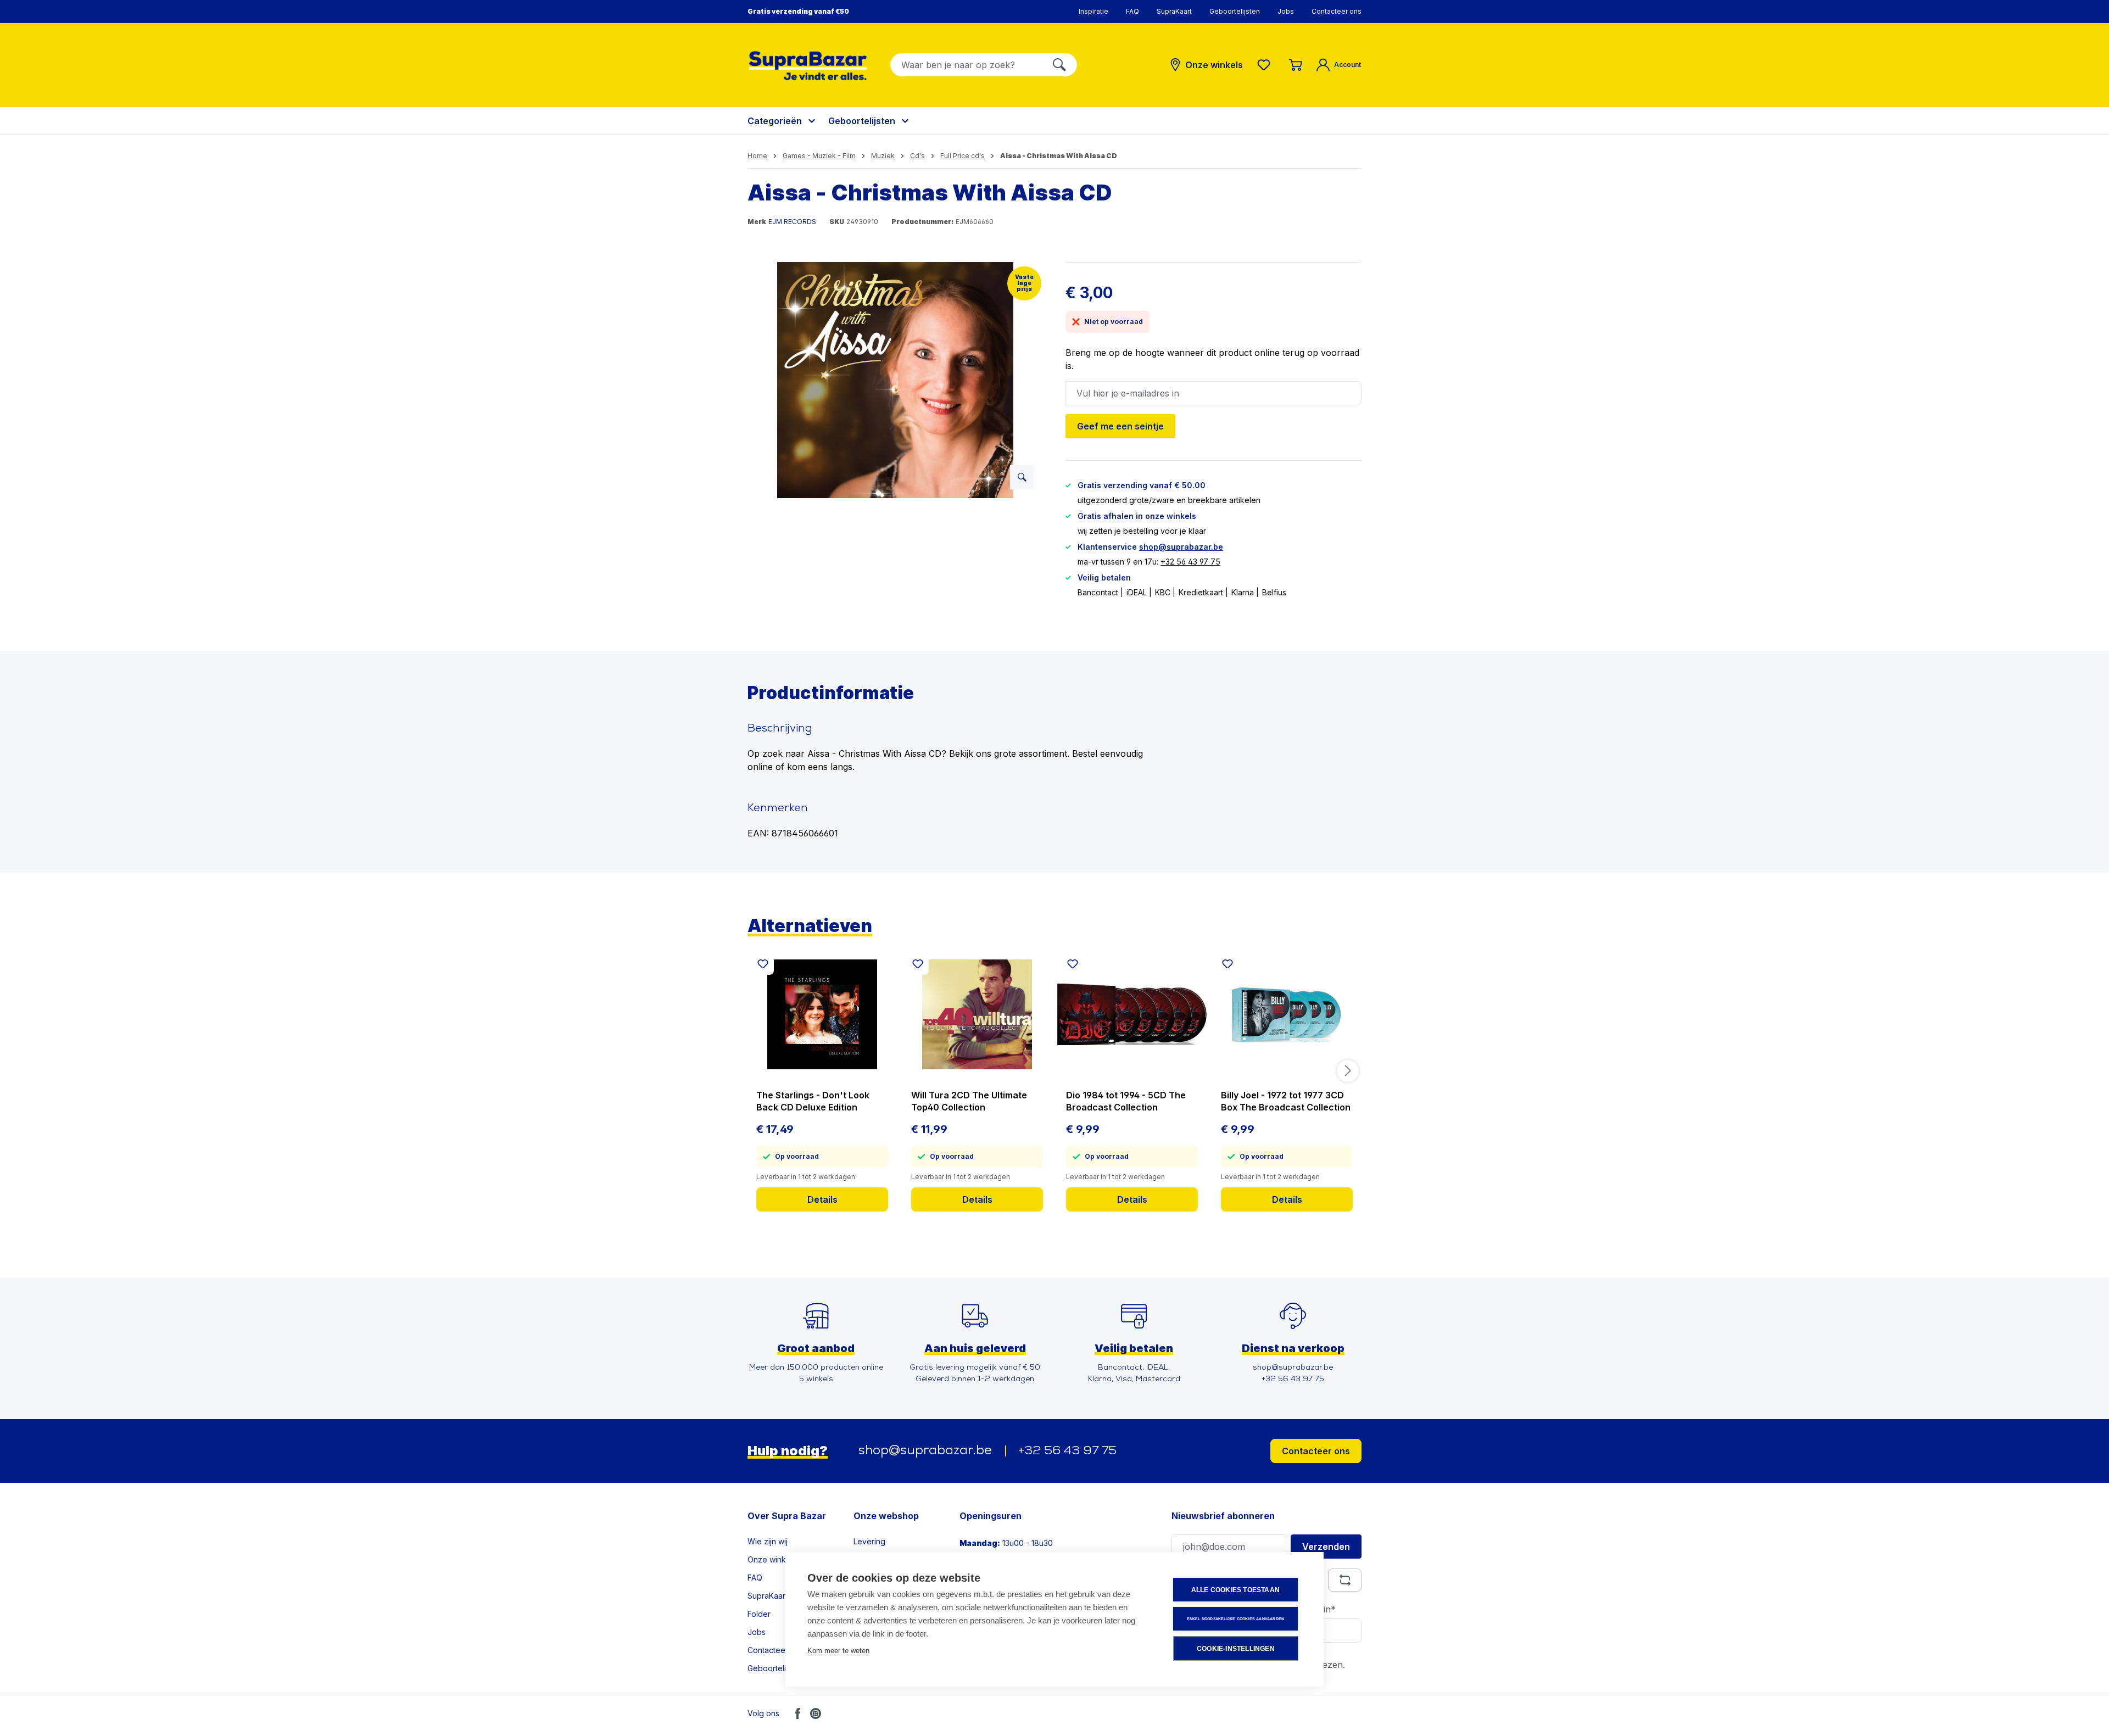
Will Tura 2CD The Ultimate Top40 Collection (969, 1101)
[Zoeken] (1059, 65)
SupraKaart (1174, 11)
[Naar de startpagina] (808, 66)
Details (822, 1199)
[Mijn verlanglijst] (1266, 65)
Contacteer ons (1337, 11)
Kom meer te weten (838, 1651)
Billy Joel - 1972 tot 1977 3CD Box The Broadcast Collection (1286, 1101)
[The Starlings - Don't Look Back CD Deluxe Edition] (822, 1014)
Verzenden (1326, 1547)
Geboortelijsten (1235, 11)
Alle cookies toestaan (1235, 1590)
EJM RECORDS (792, 222)
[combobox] (966, 65)
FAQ (1132, 11)
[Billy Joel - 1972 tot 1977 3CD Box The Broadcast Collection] (1287, 1014)
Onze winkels (772, 1559)
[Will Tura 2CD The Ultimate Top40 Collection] (977, 1014)
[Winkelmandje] (1296, 65)
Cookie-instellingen (1236, 1649)
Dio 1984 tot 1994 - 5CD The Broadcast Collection (1126, 1101)
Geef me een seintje (1120, 426)
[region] (896, 380)
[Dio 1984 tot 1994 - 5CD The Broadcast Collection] (1132, 1014)
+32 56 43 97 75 (1190, 562)
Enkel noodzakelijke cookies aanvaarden (1236, 1619)
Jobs (1286, 11)
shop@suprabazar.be (1181, 547)
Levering (869, 1541)
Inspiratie (1093, 11)
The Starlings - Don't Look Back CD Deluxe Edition (813, 1101)
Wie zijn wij (768, 1541)
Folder (759, 1614)
